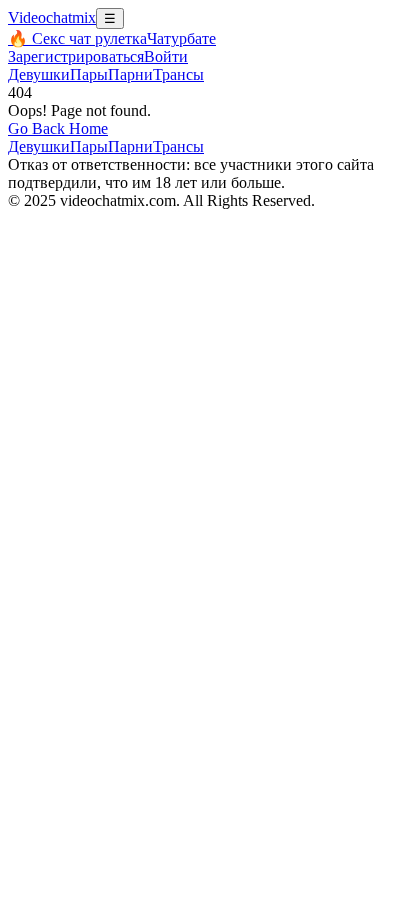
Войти (166, 56)
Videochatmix (52, 17)
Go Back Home (58, 128)
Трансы (178, 74)
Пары (89, 74)
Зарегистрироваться (76, 56)
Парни (130, 74)
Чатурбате (181, 38)
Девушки (39, 74)
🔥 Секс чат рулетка (77, 38)
